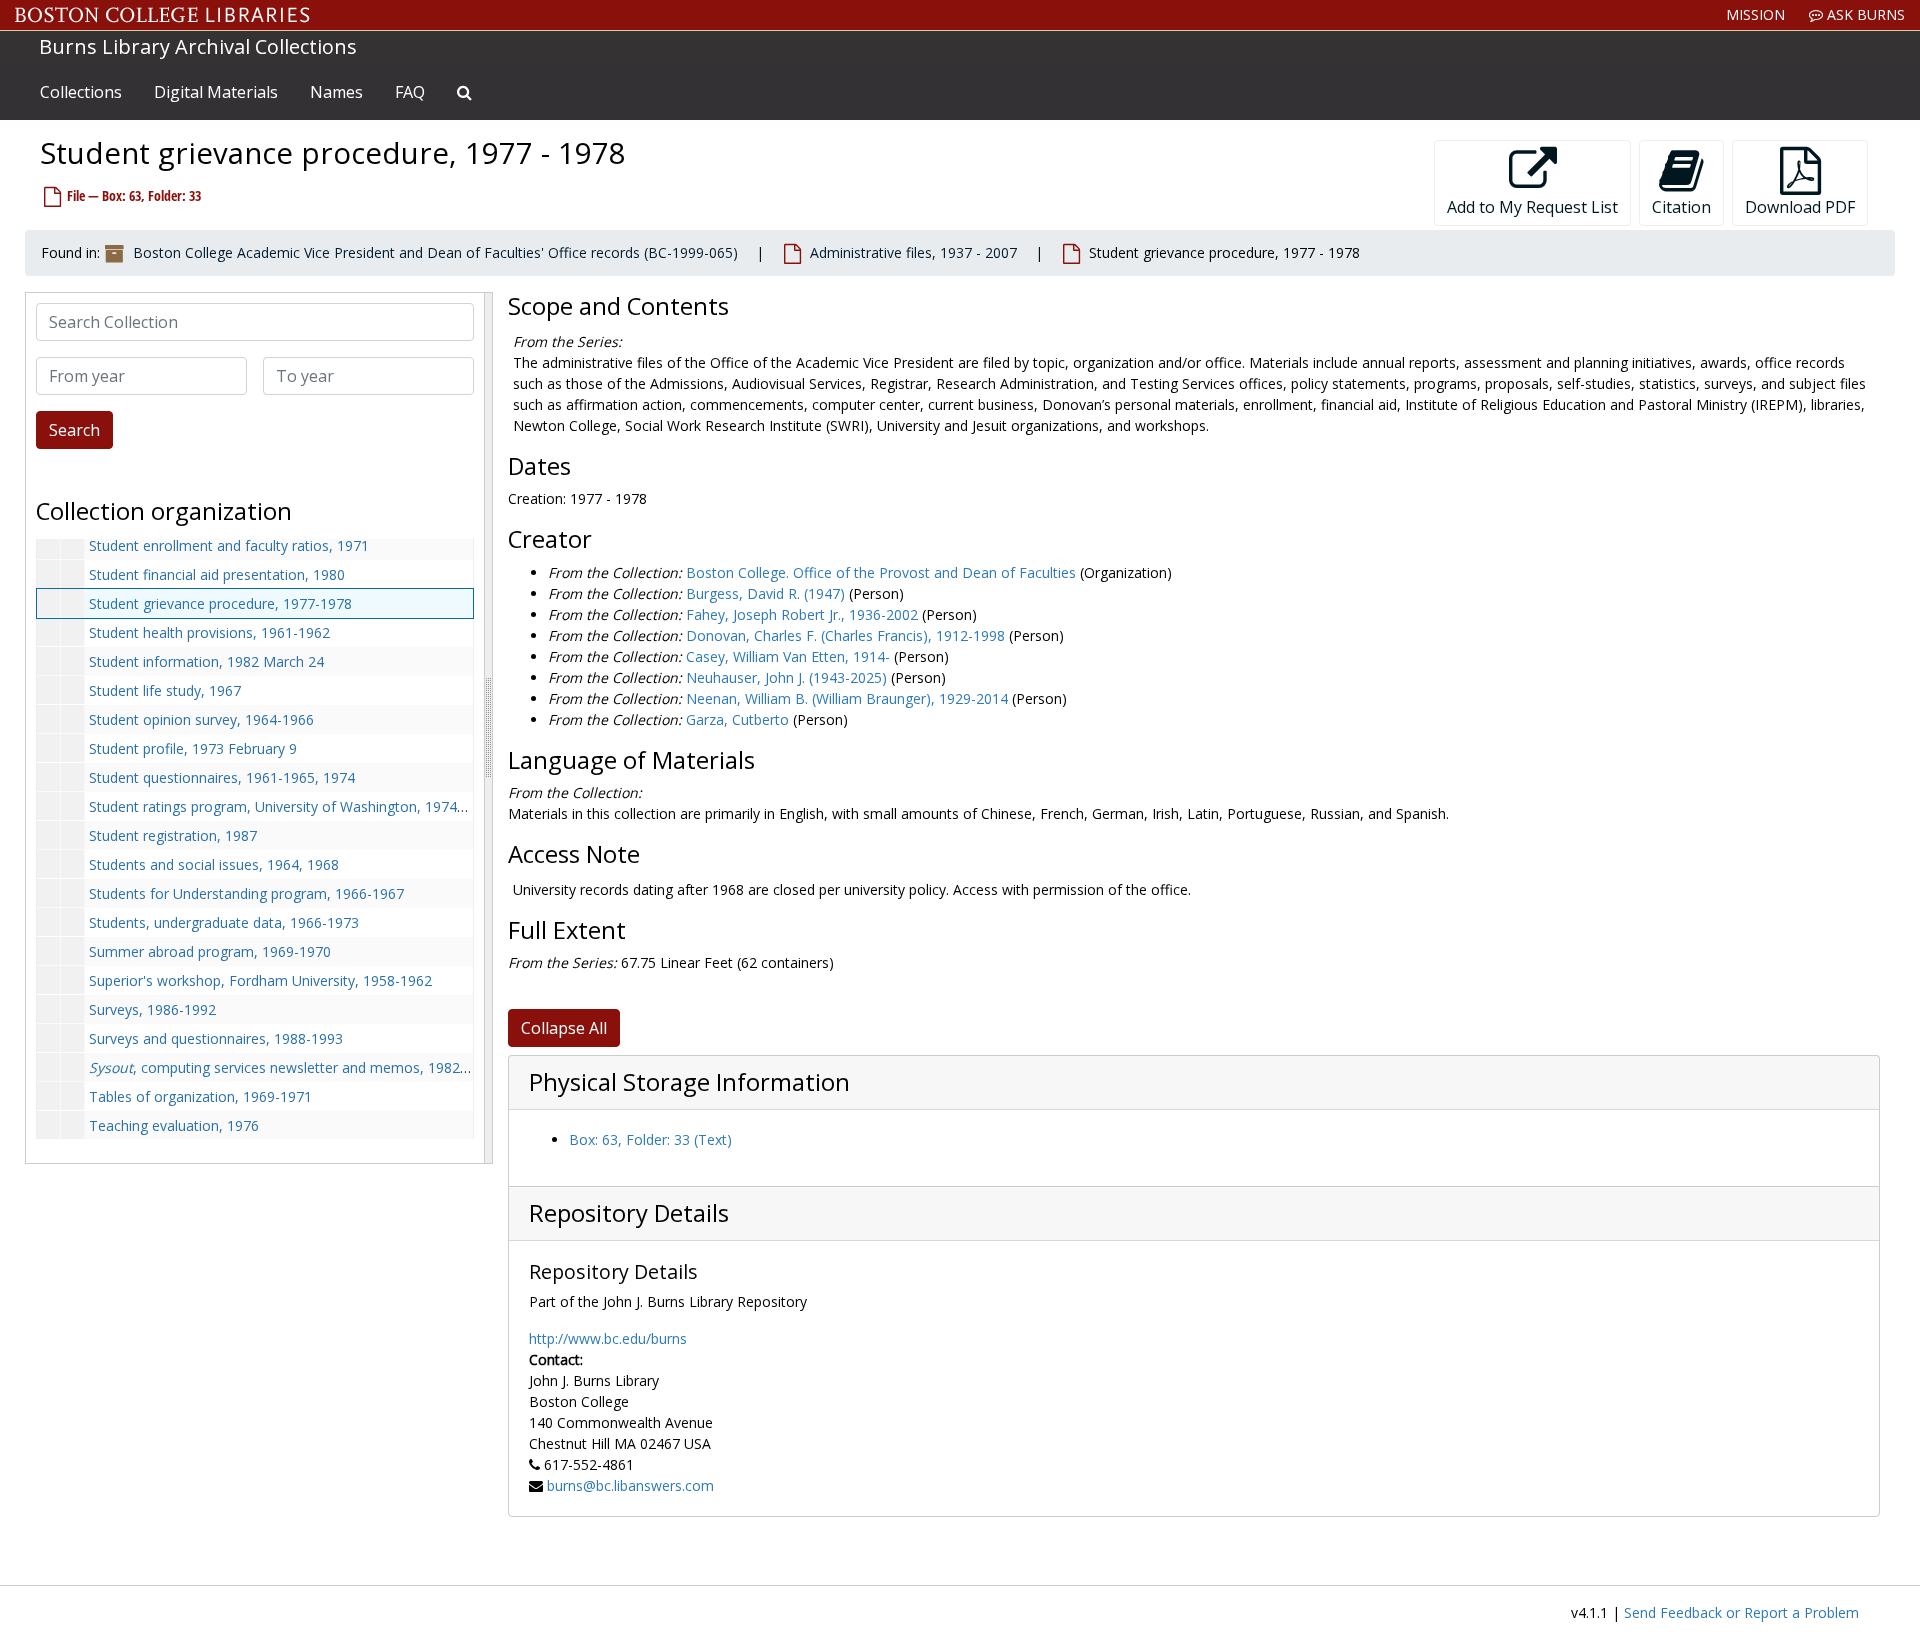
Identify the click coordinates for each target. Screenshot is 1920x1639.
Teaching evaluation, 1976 (174, 1125)
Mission (1755, 14)
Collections (81, 92)
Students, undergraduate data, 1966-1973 (224, 922)
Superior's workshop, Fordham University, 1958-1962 (260, 980)
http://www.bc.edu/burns (608, 1338)
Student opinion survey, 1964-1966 (201, 719)
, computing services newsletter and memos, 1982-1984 (293, 1067)
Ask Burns (1864, 14)
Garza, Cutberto (737, 719)
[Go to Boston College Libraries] (162, 15)
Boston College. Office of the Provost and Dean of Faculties (881, 572)
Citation (1681, 207)
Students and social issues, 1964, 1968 (214, 864)
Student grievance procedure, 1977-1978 (220, 603)
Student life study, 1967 (165, 690)
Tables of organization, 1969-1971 (200, 1096)
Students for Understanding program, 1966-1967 (246, 893)
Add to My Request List (1532, 207)
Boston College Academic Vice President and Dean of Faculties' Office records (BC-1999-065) (435, 252)
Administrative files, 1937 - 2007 (913, 252)
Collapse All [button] (564, 1028)
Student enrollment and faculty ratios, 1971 (229, 545)
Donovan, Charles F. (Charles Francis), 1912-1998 (845, 635)
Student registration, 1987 (173, 835)
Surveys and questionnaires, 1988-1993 (216, 1038)
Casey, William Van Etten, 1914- (788, 656)
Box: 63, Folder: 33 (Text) (650, 1139)
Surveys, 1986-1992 (152, 1009)
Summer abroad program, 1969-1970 (210, 951)
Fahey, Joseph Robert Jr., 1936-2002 (802, 614)
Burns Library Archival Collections (198, 46)
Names (336, 92)
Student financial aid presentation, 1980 (217, 574)
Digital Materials (216, 92)
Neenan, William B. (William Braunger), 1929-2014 (847, 698)
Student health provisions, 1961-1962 (209, 632)
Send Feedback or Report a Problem (1741, 1612)
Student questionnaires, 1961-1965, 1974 (222, 777)
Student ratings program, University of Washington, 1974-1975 (291, 806)
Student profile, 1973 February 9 (193, 748)
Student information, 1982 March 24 (206, 661)
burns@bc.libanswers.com (630, 1485)
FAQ (410, 92)
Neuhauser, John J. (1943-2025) (786, 677)
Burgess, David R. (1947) (765, 593)
